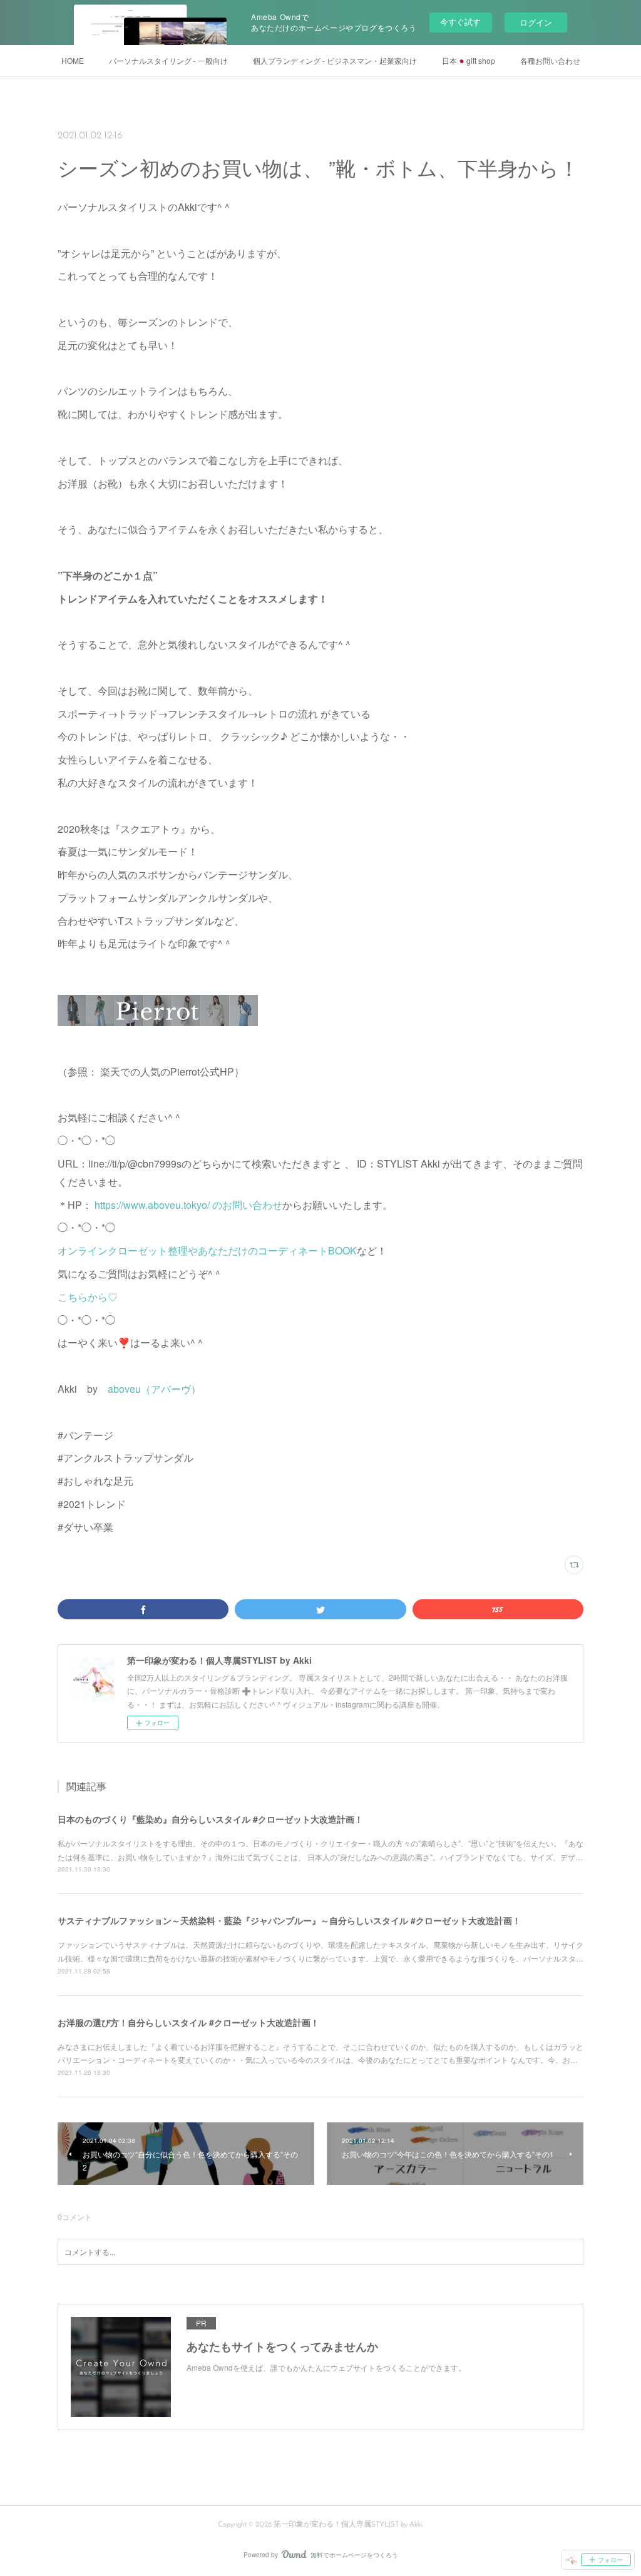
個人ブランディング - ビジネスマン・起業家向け (335, 60)
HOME (73, 60)
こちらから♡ (88, 1297)
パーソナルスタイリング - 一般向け (168, 60)
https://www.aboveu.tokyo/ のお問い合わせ (187, 1205)
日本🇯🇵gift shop (469, 60)
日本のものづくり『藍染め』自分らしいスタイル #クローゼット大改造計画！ (210, 1819)
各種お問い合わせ (550, 60)
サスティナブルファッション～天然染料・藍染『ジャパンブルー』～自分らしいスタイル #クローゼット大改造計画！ (289, 1920)
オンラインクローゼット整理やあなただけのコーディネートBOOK (207, 1250)
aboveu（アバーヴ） (154, 1389)
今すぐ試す (460, 22)
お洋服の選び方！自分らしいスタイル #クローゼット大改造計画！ (188, 2022)
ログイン (536, 22)
